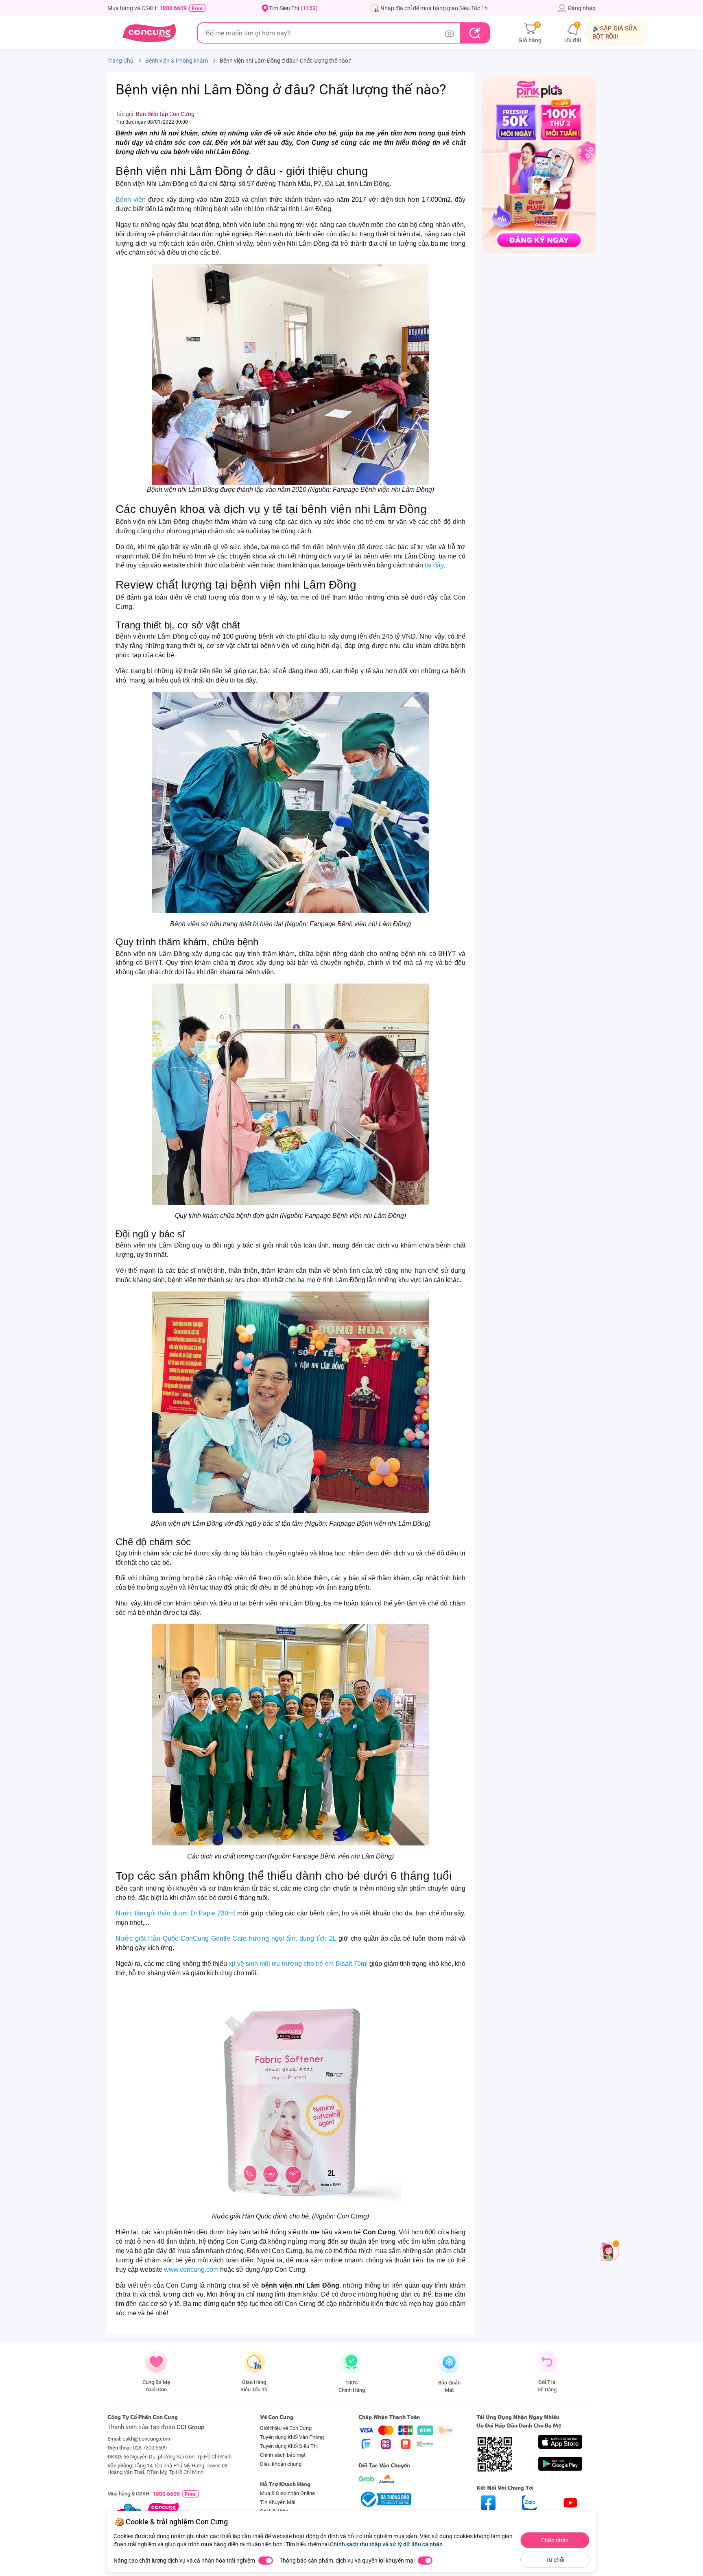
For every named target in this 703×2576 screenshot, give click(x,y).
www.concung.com (191, 2270)
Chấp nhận (555, 2540)
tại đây (434, 565)
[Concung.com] (149, 33)
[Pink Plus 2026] (539, 164)
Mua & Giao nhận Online (287, 2493)
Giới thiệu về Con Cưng (286, 2428)
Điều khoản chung (281, 2464)
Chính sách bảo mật (283, 2455)
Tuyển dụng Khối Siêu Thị (289, 2446)
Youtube (571, 2517)
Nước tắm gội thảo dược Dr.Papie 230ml (175, 1913)
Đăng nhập (582, 8)
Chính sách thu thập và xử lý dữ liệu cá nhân (386, 2544)
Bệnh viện (131, 200)
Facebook (488, 2517)
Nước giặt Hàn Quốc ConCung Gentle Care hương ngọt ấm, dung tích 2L (226, 1938)
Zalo (529, 2517)
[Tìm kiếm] (475, 33)
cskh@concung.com (146, 2439)
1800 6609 (173, 8)
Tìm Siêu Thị (293, 8)
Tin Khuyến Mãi (278, 2502)
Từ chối (555, 2560)
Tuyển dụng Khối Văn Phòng (292, 2437)
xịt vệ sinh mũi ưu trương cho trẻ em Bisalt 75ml (299, 1964)
